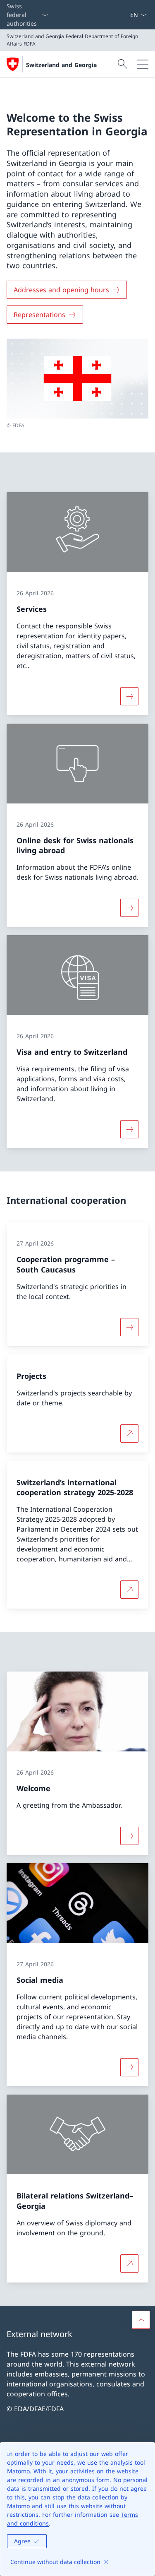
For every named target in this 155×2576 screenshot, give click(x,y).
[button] (141, 2320)
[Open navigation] (143, 64)
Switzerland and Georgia (61, 65)
